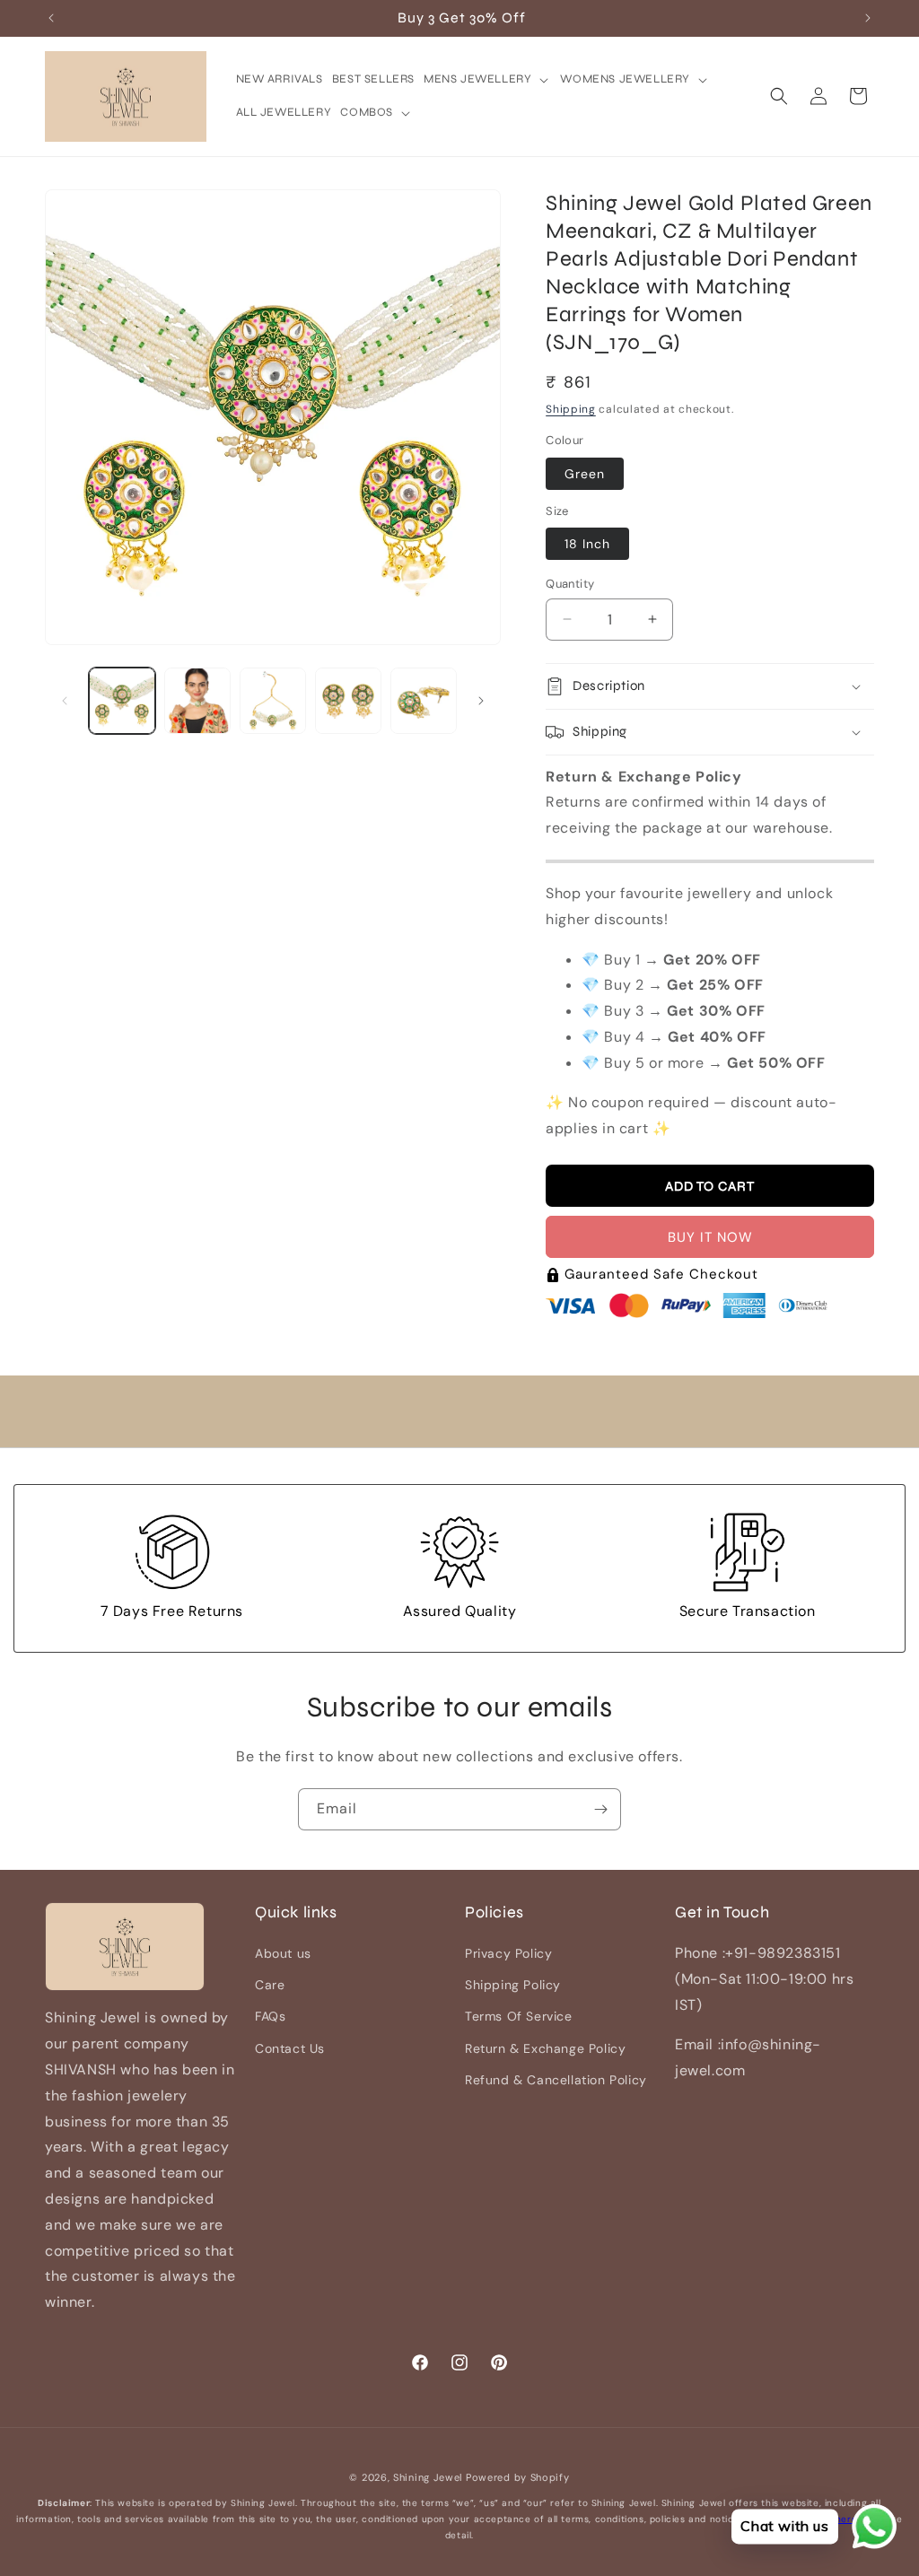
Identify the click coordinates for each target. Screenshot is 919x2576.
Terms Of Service (519, 2016)
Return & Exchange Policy (545, 2048)
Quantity (570, 584)
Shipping (571, 409)
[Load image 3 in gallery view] (273, 701)
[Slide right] (481, 701)
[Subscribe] (600, 1809)
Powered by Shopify (518, 2477)
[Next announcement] (868, 18)
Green (585, 474)
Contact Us (290, 2048)
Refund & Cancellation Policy (556, 2080)
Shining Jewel (428, 2477)
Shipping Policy (513, 1985)
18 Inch (587, 544)
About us (283, 1953)
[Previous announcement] (51, 18)
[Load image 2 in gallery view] (197, 701)
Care (270, 1985)
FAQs (270, 2016)
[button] (487, 79)
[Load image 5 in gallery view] (424, 701)
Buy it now (710, 1237)
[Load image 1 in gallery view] (122, 701)
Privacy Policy (508, 1953)
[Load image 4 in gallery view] (348, 701)
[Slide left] (65, 701)
